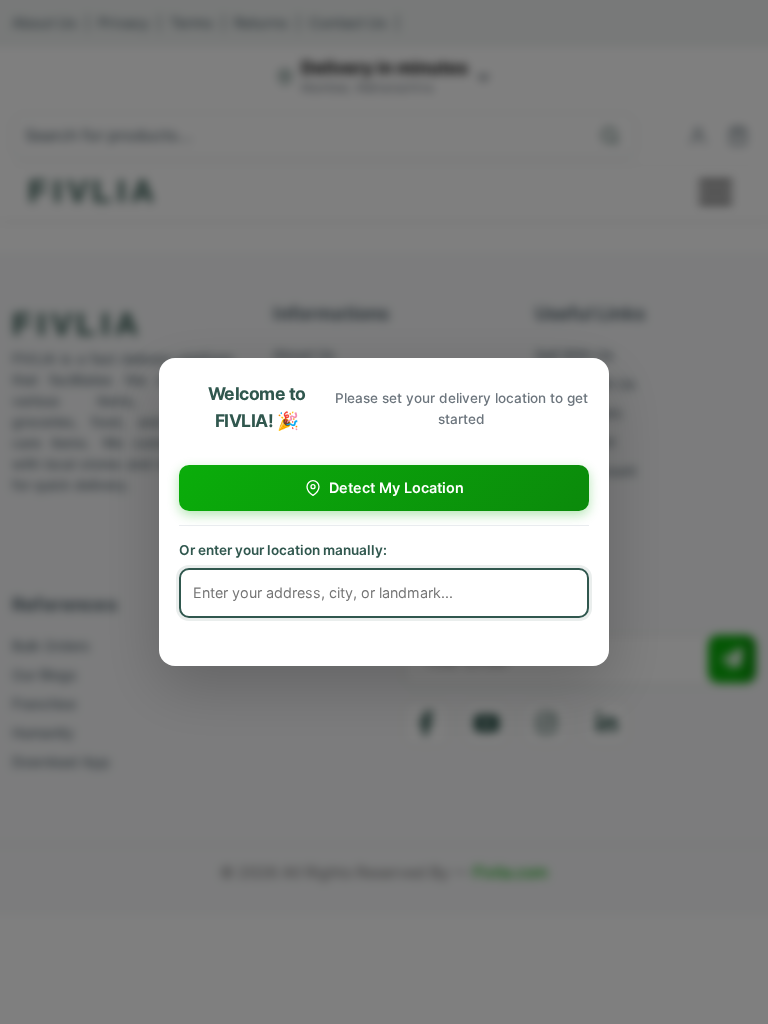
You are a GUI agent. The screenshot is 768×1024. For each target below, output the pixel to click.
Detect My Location (396, 487)
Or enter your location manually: (283, 550)
